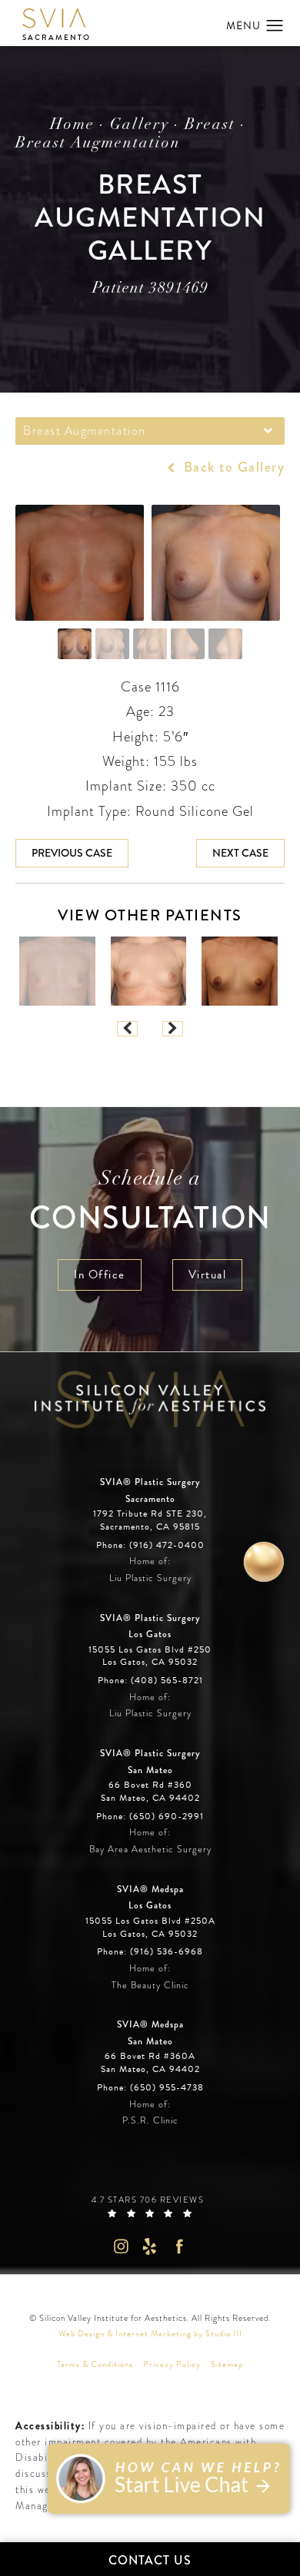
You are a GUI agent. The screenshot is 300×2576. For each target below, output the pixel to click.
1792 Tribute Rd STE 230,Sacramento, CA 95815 (150, 1520)
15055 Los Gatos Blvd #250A (150, 1928)
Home (72, 125)
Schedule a (150, 1203)
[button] (275, 26)
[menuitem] (120, 2246)
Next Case (240, 853)
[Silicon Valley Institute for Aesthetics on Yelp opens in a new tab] (150, 2246)
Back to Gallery (232, 467)
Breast (210, 125)
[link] (150, 1546)
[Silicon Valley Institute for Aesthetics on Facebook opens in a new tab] (180, 2246)
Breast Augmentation (98, 144)
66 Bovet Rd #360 (150, 1792)
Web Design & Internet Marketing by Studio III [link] (150, 2334)
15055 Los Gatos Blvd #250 (150, 1656)
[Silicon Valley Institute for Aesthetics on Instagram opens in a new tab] (120, 2246)
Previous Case (72, 853)
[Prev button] (127, 1029)
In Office (100, 1275)
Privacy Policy (172, 2364)
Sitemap (227, 2364)
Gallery (140, 125)
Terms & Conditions (95, 2364)
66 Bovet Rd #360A (150, 2063)
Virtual (208, 1275)
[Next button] (173, 1029)
